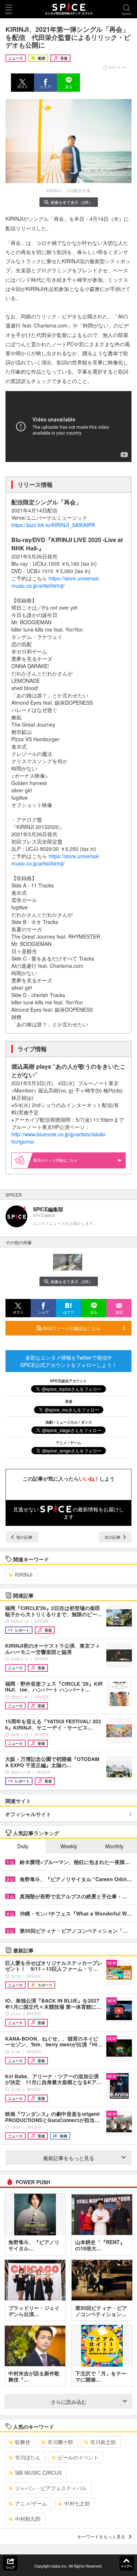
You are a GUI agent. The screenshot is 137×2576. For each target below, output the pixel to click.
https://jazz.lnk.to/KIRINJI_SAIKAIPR (53, 525)
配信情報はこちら (56, 1160)
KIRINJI (24, 1575)
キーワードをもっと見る (101, 2536)
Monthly (114, 1846)
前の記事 (24, 1537)
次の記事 (113, 1537)
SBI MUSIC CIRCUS (38, 2473)
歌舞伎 (23, 2442)
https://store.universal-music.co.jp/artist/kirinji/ (56, 582)
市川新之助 (103, 2442)
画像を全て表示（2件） (72, 202)
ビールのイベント (78, 2457)
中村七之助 (77, 2503)
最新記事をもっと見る (69, 2158)
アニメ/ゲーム (31, 2503)
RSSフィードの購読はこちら (71, 1328)
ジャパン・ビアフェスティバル (51, 2488)
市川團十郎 (60, 2442)
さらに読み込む (69, 2402)
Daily (23, 1846)
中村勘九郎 (28, 2519)
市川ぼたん (28, 2457)
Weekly (69, 1846)
